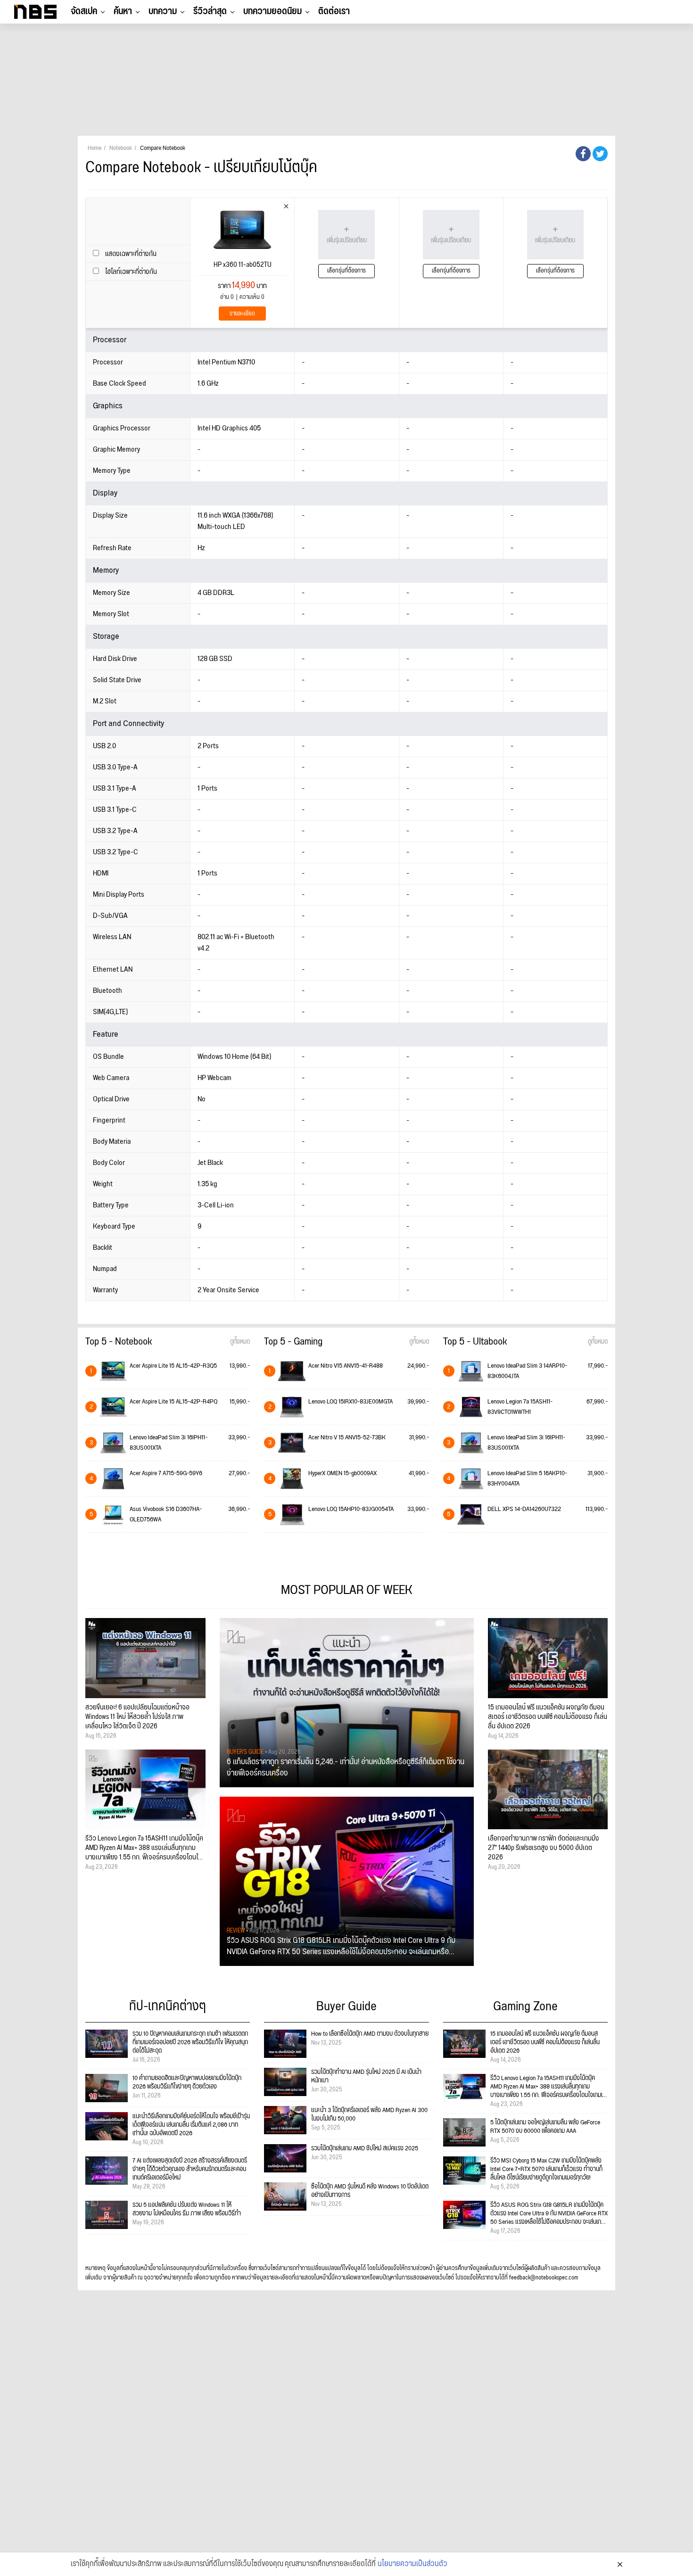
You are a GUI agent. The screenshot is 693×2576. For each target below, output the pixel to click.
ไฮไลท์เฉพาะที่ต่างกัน (130, 272)
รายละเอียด (242, 314)
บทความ (163, 11)
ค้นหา (123, 11)
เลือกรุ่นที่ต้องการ (346, 271)
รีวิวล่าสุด (210, 11)
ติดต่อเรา (334, 11)
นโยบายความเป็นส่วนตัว (412, 2564)
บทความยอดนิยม (272, 11)
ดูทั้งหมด (240, 1342)
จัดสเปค (84, 11)
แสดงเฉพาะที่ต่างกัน (130, 254)
